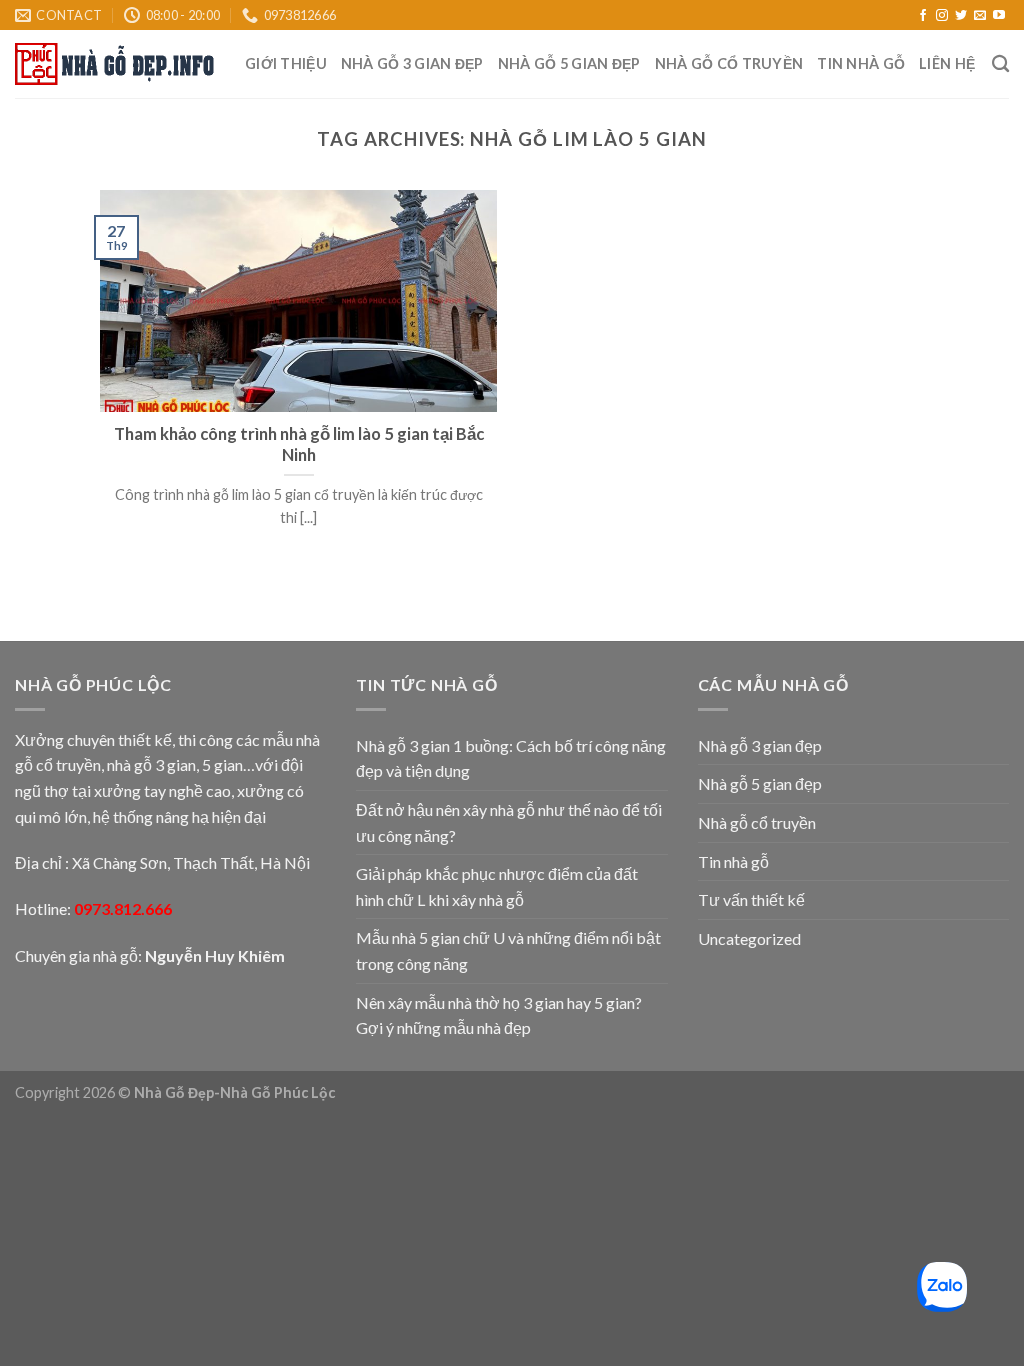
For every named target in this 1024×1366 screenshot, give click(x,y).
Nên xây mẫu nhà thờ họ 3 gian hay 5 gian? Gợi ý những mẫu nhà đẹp (499, 1015)
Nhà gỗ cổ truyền (729, 63)
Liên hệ (947, 63)
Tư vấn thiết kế (751, 899)
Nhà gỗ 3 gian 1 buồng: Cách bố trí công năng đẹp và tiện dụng (511, 758)
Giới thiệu (286, 63)
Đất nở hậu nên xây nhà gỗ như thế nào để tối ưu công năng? (509, 822)
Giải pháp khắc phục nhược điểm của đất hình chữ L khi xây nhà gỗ (497, 886)
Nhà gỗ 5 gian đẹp (569, 63)
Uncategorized (749, 938)
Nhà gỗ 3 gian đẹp (412, 63)
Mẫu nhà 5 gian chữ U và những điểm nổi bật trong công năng (508, 950)
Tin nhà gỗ (861, 63)
